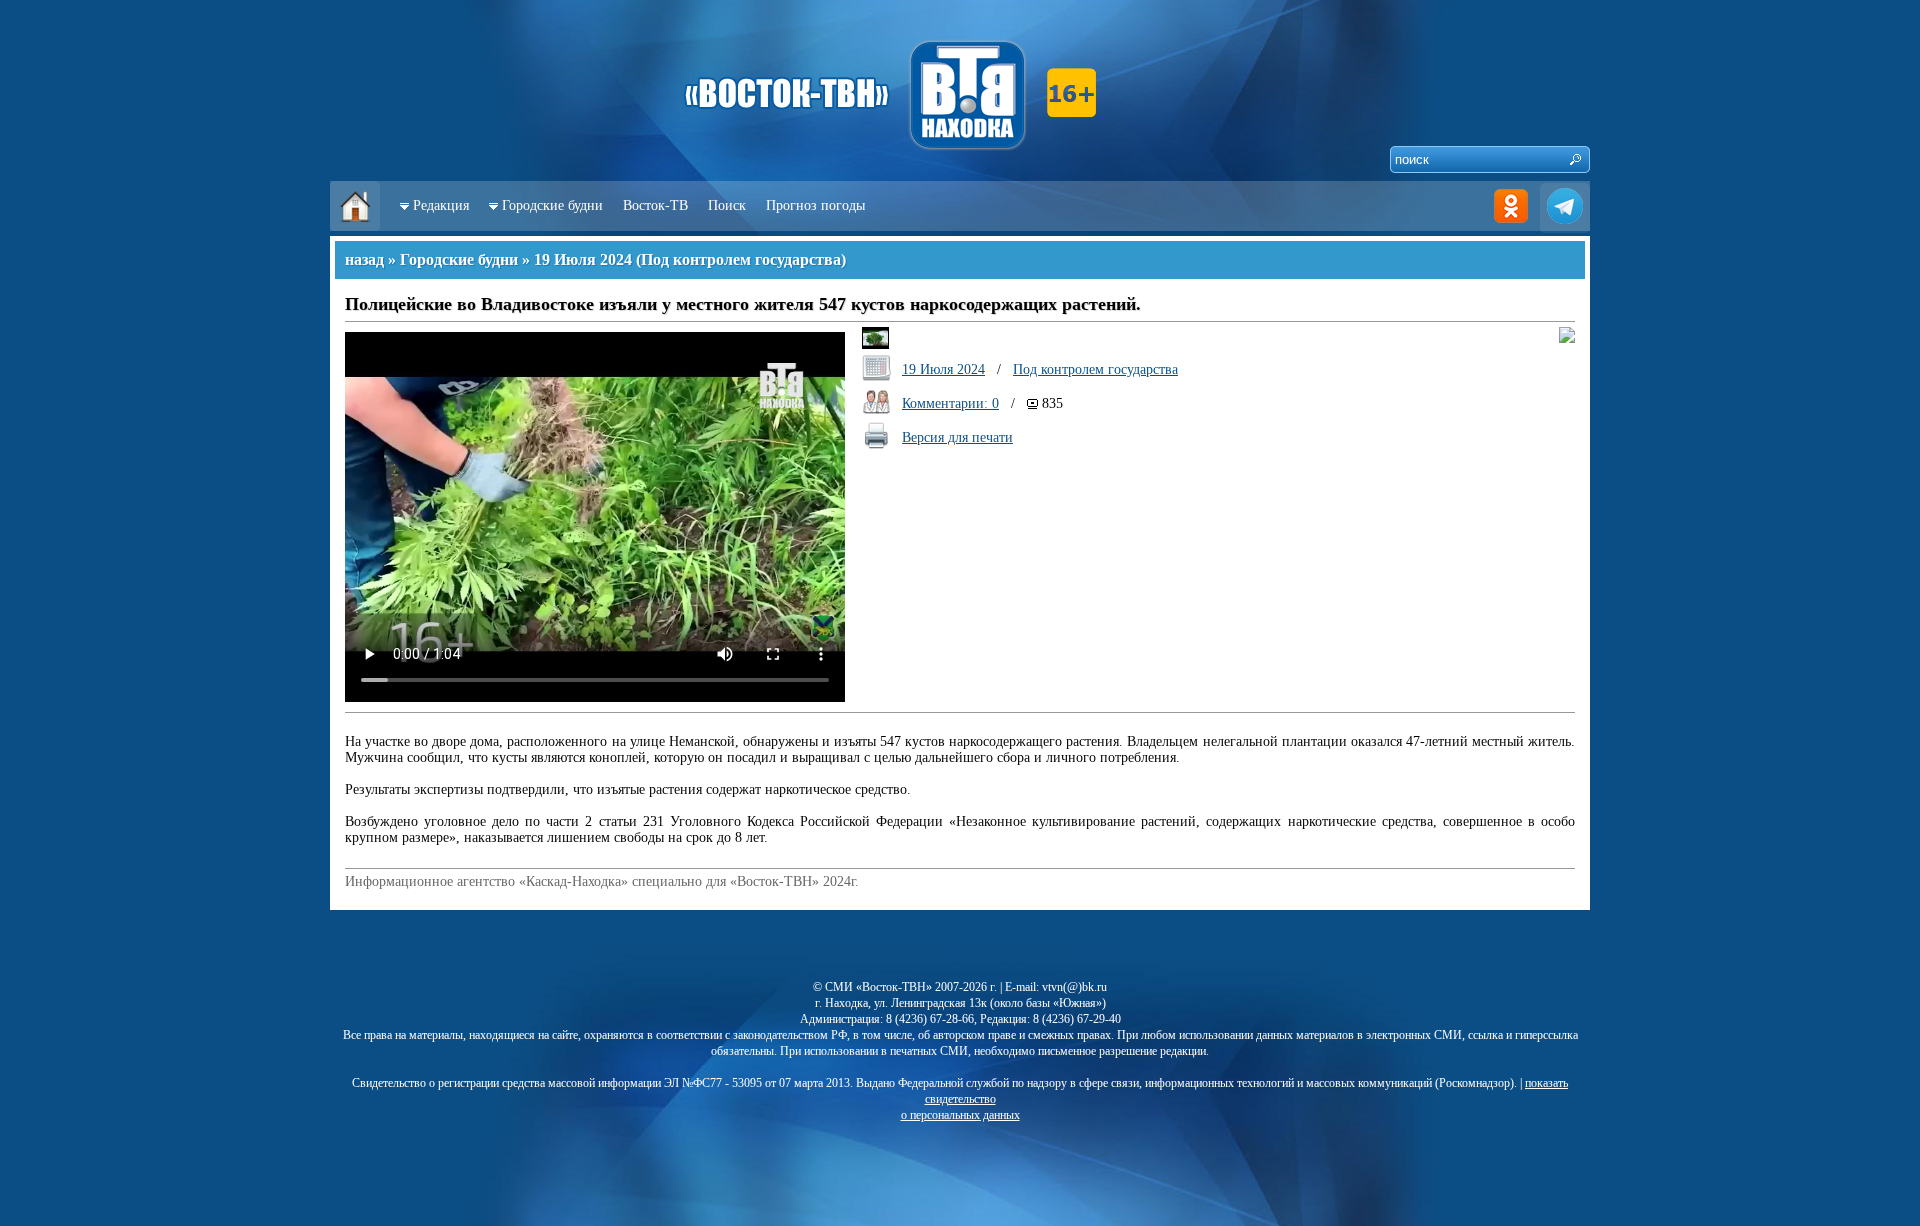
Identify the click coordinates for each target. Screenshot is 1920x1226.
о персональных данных (960, 1115)
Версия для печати (957, 437)
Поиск (727, 205)
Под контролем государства (741, 259)
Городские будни (552, 205)
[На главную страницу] (355, 226)
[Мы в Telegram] (1565, 226)
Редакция (441, 205)
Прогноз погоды (815, 205)
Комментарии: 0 (950, 403)
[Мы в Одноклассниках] (1511, 226)
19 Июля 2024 (583, 259)
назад (364, 259)
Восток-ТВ (655, 205)
